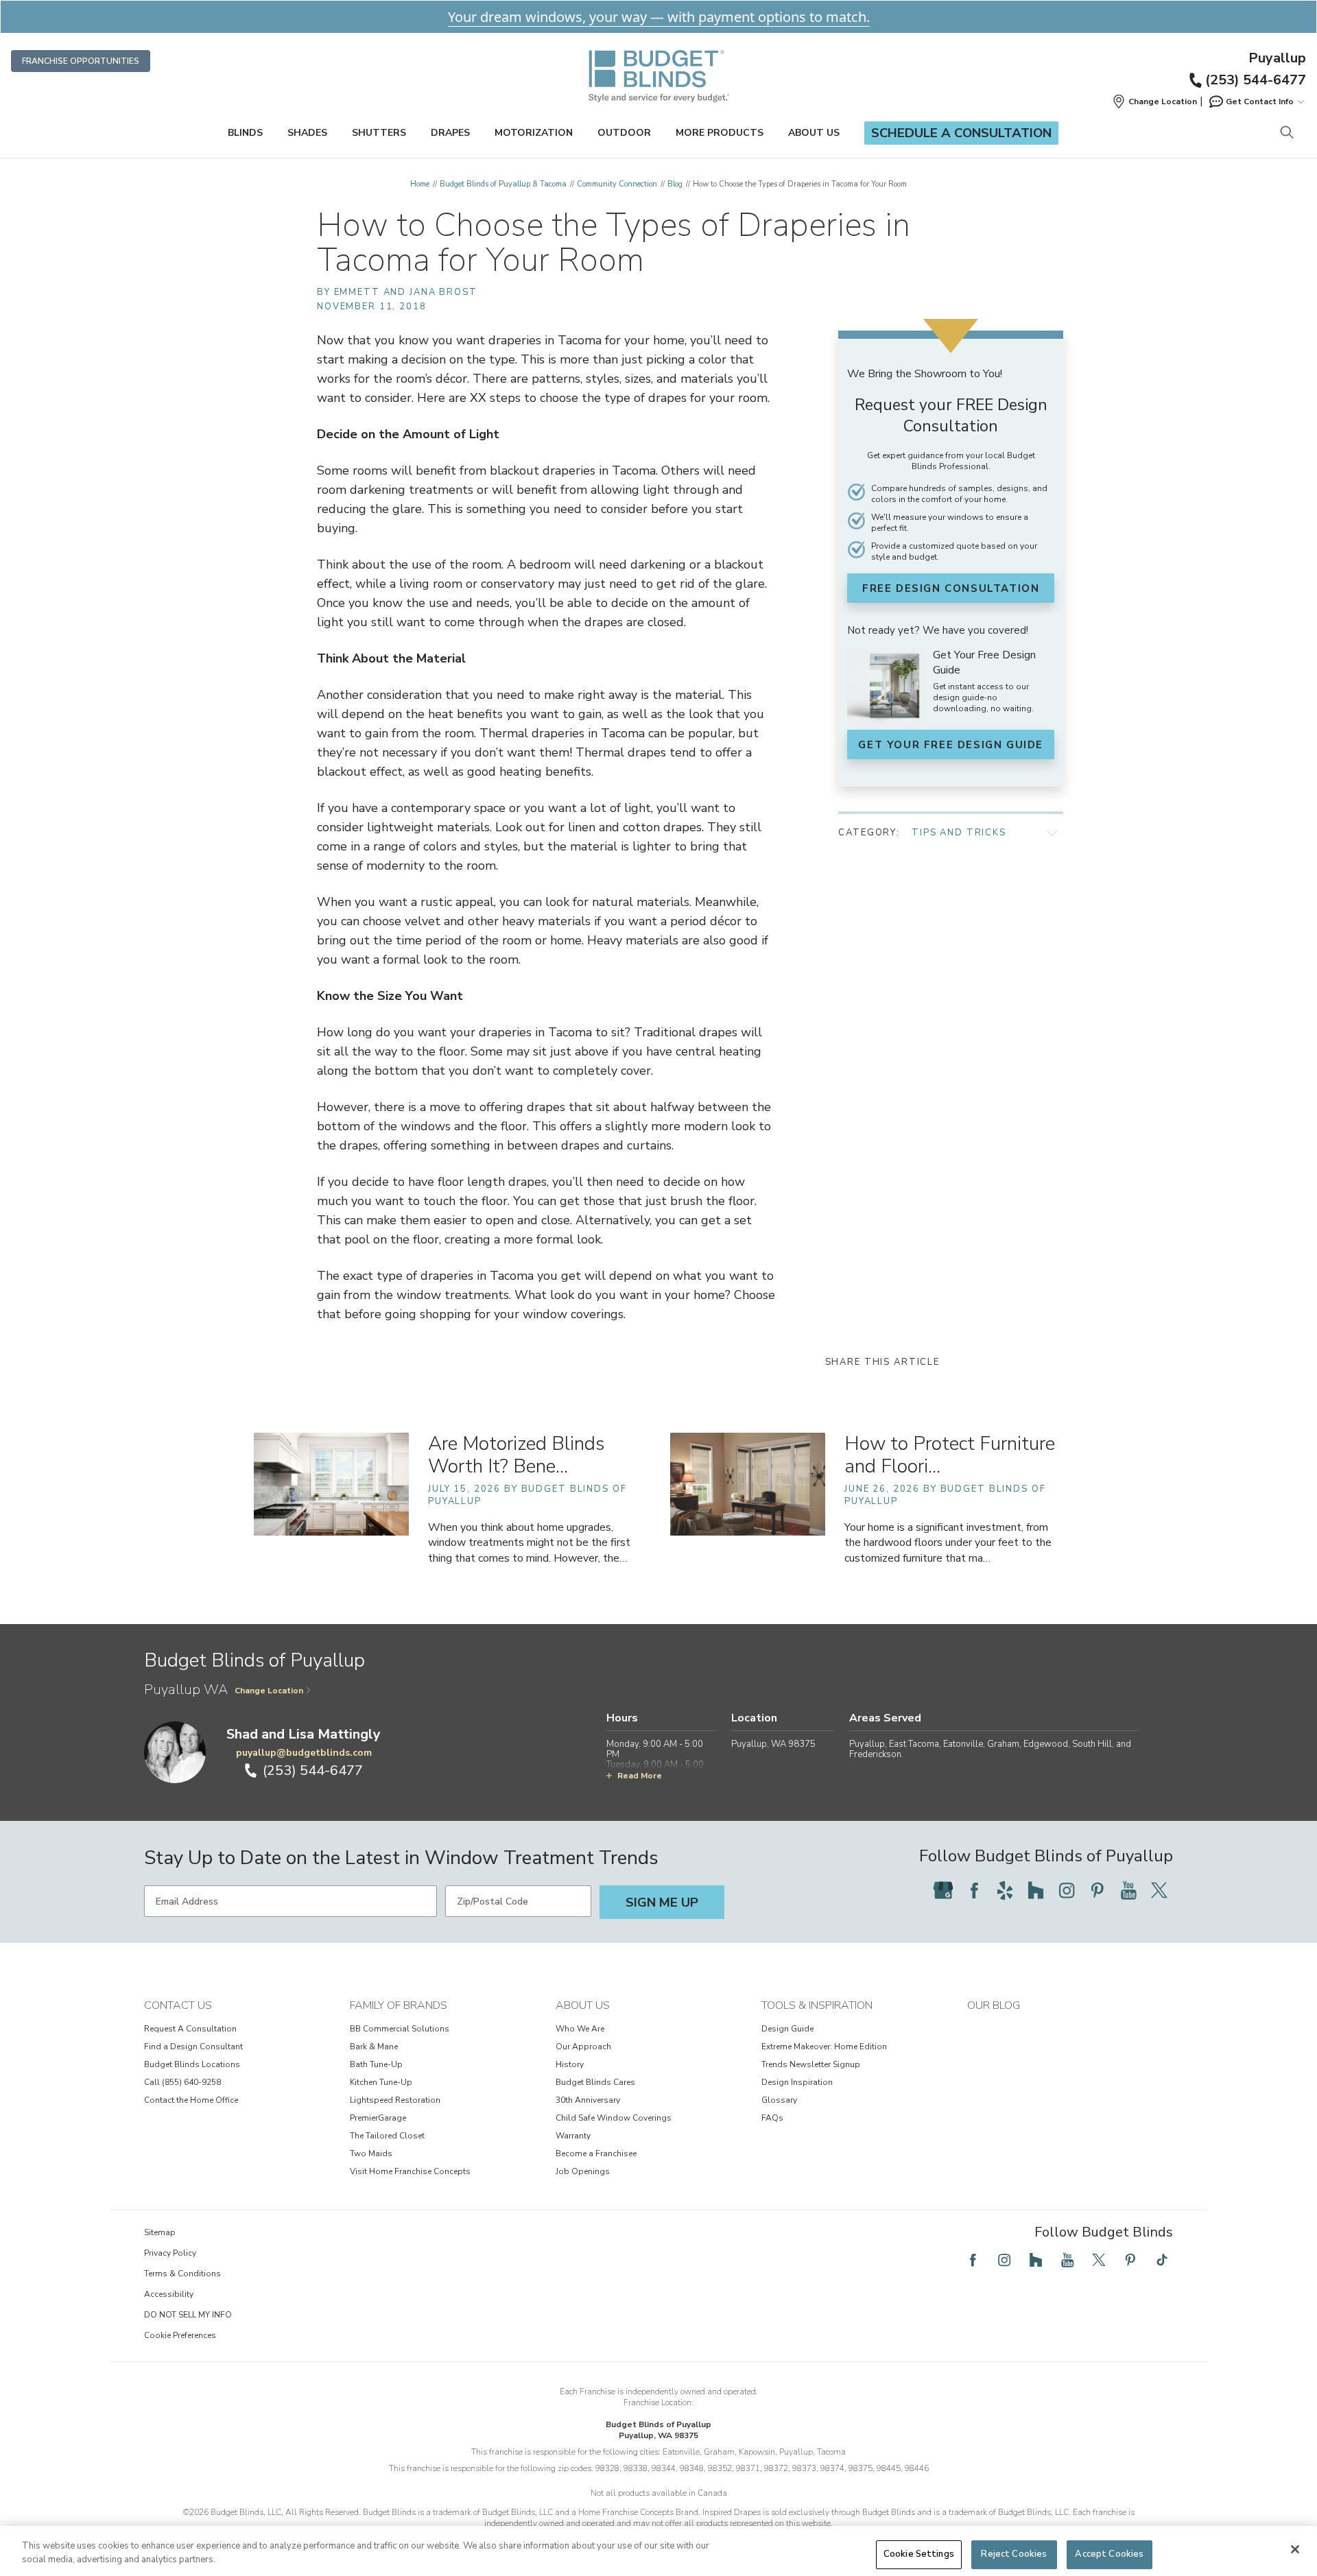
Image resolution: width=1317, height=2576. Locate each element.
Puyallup (1277, 58)
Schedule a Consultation (961, 133)
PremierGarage (378, 2118)
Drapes (450, 133)
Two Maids (371, 2154)
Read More (640, 1776)
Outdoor (624, 133)
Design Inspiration (797, 2082)
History (570, 2064)
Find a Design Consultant (193, 2047)
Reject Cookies (1014, 2554)
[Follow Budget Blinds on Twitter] (1159, 1890)
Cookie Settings (919, 2554)
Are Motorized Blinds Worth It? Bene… (516, 1455)
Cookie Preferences (180, 2335)
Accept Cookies (1109, 2554)
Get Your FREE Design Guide (951, 745)
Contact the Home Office (191, 2100)
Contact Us (178, 2005)
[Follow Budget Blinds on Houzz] (1036, 1890)
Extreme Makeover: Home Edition (824, 2047)
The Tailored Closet (387, 2136)
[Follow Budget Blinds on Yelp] (1005, 1890)
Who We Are (580, 2029)
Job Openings (583, 2171)
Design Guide (787, 2029)
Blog (675, 184)
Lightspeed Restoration (395, 2100)
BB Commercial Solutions (400, 2029)
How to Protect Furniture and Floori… (950, 1455)
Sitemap (160, 2232)
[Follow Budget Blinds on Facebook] (974, 1890)
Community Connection (617, 184)
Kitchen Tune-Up (381, 2082)
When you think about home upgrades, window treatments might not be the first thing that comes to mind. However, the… (529, 1542)
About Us (814, 133)
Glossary (779, 2100)
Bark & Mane (374, 2047)
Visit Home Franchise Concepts (410, 2171)
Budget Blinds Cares (595, 2082)
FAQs (772, 2118)
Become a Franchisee (596, 2154)
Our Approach (583, 2047)
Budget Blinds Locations (192, 2064)
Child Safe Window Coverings (614, 2118)
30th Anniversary (588, 2100)
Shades (307, 133)
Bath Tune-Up (376, 2064)
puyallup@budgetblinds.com (304, 1753)
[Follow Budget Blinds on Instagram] (1067, 1890)
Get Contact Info (1260, 102)
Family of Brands (399, 2005)
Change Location (269, 1691)
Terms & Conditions (182, 2274)
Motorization (534, 133)
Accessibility (169, 2294)
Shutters (379, 133)
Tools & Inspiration (817, 2005)
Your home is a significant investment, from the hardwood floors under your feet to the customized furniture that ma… (948, 1542)
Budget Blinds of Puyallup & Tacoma (503, 184)
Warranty (573, 2136)
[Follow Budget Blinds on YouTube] (1128, 1890)
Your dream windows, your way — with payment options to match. (659, 17)
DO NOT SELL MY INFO (188, 2315)
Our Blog (994, 2005)
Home (420, 184)
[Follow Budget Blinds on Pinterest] (1097, 1890)
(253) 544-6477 (1256, 80)
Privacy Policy (170, 2253)
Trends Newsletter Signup (811, 2064)
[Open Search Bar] (1286, 133)
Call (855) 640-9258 (182, 2082)
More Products (720, 133)
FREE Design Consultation (951, 588)
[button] (1154, 102)
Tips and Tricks (959, 833)
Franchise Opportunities (81, 61)
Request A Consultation (190, 2029)
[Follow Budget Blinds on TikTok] (1162, 2260)
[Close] (1295, 2549)
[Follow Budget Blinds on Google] (943, 1890)
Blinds (245, 133)
